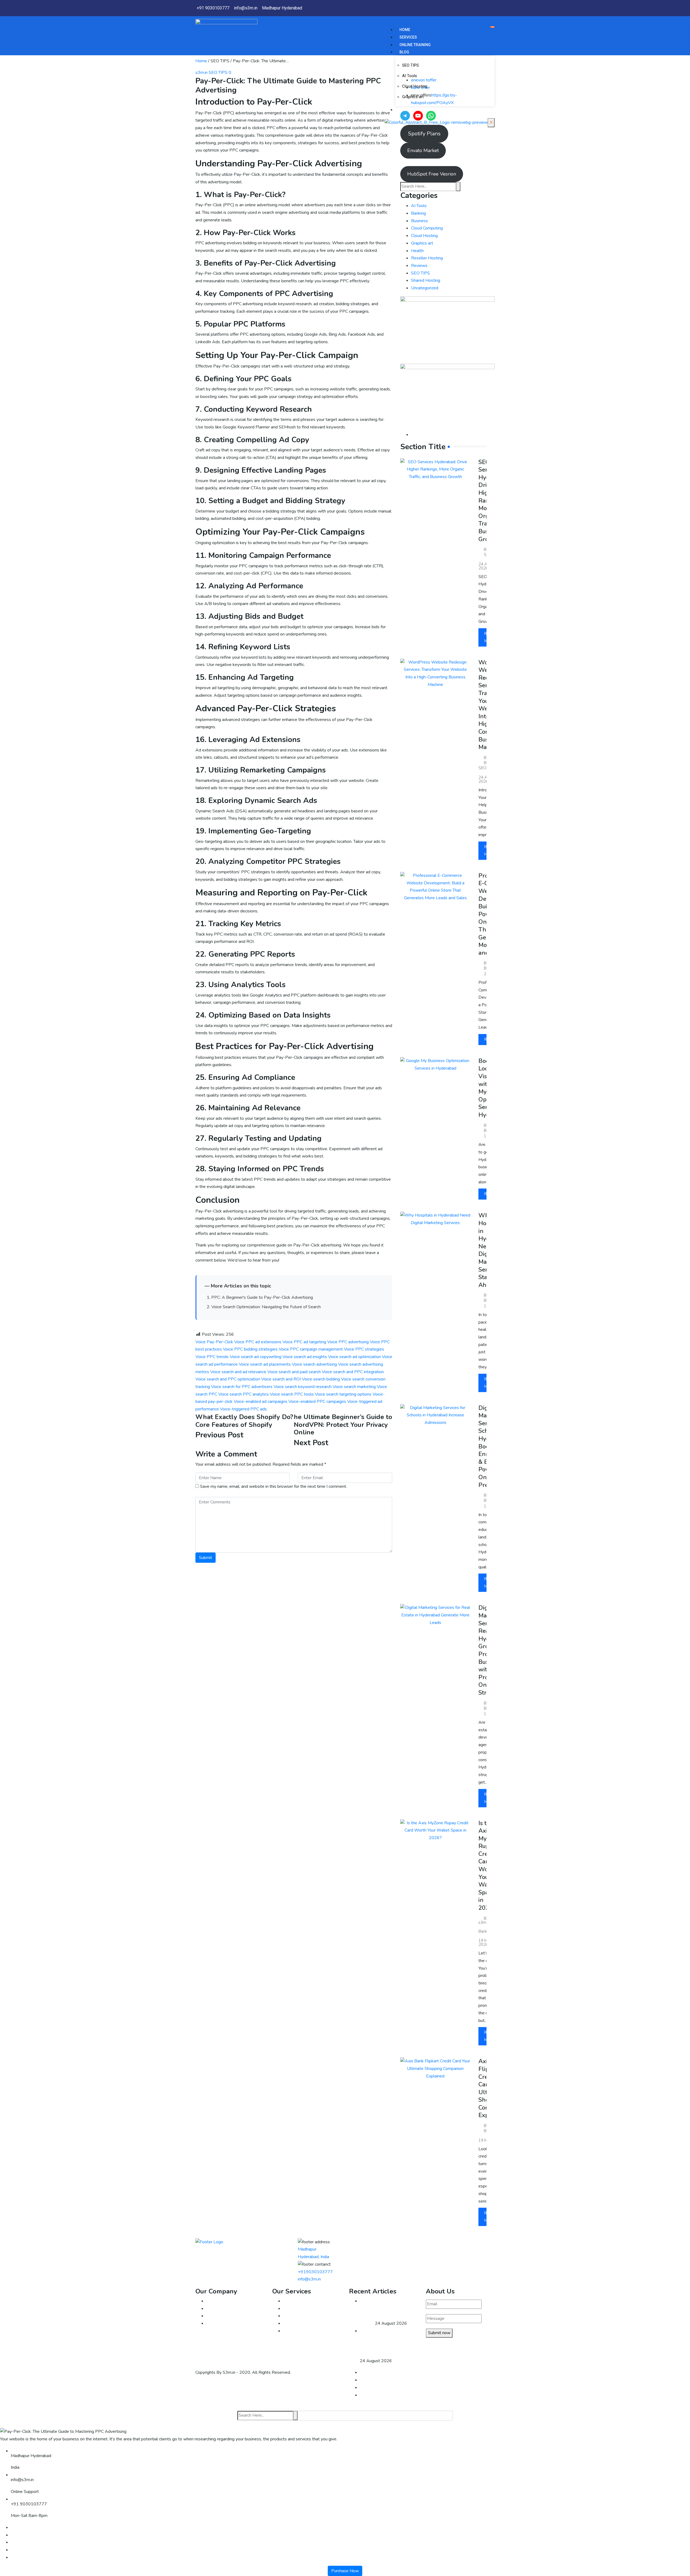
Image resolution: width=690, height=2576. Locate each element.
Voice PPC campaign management (311, 1349)
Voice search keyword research (303, 1387)
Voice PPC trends (212, 1357)
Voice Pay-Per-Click (214, 1342)
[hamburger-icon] (492, 27)
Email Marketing (298, 2301)
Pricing (212, 2323)
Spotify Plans (424, 134)
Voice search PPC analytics (244, 1394)
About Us (215, 2301)
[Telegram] (405, 116)
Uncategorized (425, 288)
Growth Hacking (298, 2323)
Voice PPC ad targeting (304, 1342)
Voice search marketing (354, 1387)
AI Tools (410, 76)
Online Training (415, 45)
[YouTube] (418, 116)
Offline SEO (294, 2309)
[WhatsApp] (431, 116)
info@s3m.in (309, 2279)
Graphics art (413, 97)
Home (405, 30)
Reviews (419, 266)
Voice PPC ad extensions (258, 1342)
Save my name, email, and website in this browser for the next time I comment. (273, 1486)
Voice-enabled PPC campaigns (317, 1402)
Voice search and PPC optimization (228, 1379)
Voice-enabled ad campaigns (261, 1402)
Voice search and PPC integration (353, 1372)
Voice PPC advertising (348, 1342)
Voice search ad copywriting (256, 1357)
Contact (408, 110)
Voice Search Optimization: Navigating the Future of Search (266, 1307)
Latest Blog (217, 2316)
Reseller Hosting (427, 258)
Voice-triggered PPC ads (243, 1409)
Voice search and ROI (281, 1379)
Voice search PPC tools (292, 1394)
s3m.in (201, 73)
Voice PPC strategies (364, 1349)
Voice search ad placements (265, 1364)
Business (420, 221)
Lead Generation (299, 2316)
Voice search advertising (314, 1364)
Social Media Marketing (305, 2331)
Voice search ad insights (305, 1357)
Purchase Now (345, 2571)
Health (417, 251)
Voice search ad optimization (354, 1357)
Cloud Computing (427, 228)
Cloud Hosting (415, 86)
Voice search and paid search (294, 1372)
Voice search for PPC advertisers (242, 1387)
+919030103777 (315, 2272)
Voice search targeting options (343, 1394)
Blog (404, 52)
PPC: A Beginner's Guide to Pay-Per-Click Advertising (262, 1297)
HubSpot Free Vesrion (432, 174)
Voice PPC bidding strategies (250, 1349)
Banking (418, 213)
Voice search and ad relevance (238, 1372)
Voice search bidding (321, 1379)
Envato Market (423, 150)
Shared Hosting (426, 280)
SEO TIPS (410, 65)
